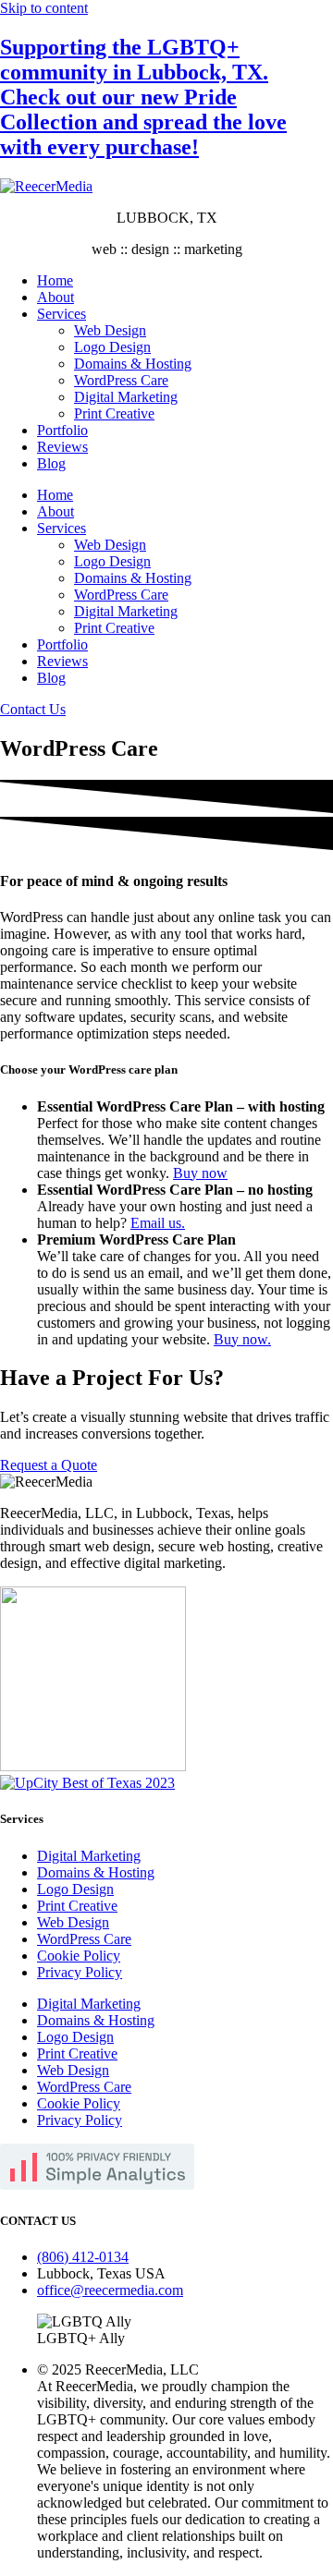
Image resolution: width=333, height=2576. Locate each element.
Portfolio (62, 430)
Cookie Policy (79, 1956)
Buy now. (242, 1339)
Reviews (62, 447)
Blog (51, 463)
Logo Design (112, 347)
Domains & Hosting (133, 364)
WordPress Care (121, 380)
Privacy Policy (80, 1972)
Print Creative (114, 413)
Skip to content (44, 8)
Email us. (158, 1223)
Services (62, 314)
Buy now (200, 1173)
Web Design (110, 330)
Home (55, 280)
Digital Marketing (126, 397)
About (55, 297)
